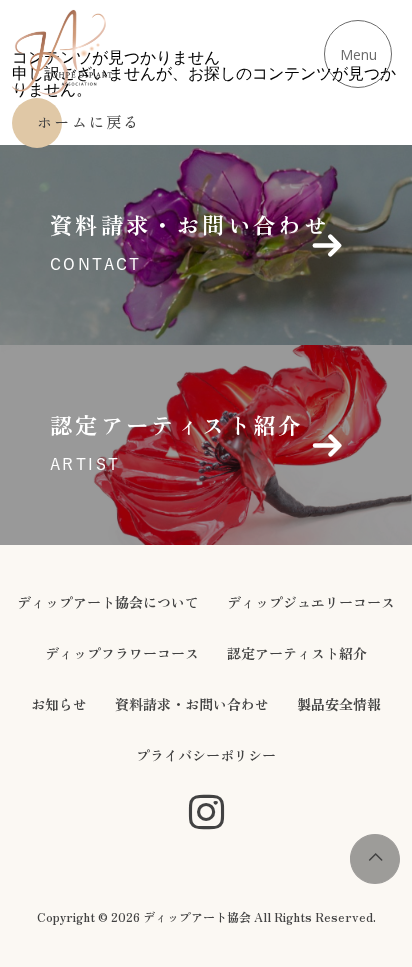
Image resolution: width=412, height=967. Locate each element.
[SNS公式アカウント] (206, 813)
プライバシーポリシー (206, 755)
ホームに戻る (89, 121)
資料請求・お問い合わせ (192, 704)
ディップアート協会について (108, 602)
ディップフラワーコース (122, 653)
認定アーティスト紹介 (297, 653)
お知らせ (59, 704)
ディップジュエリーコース (311, 602)
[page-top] (375, 878)
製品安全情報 (339, 704)
